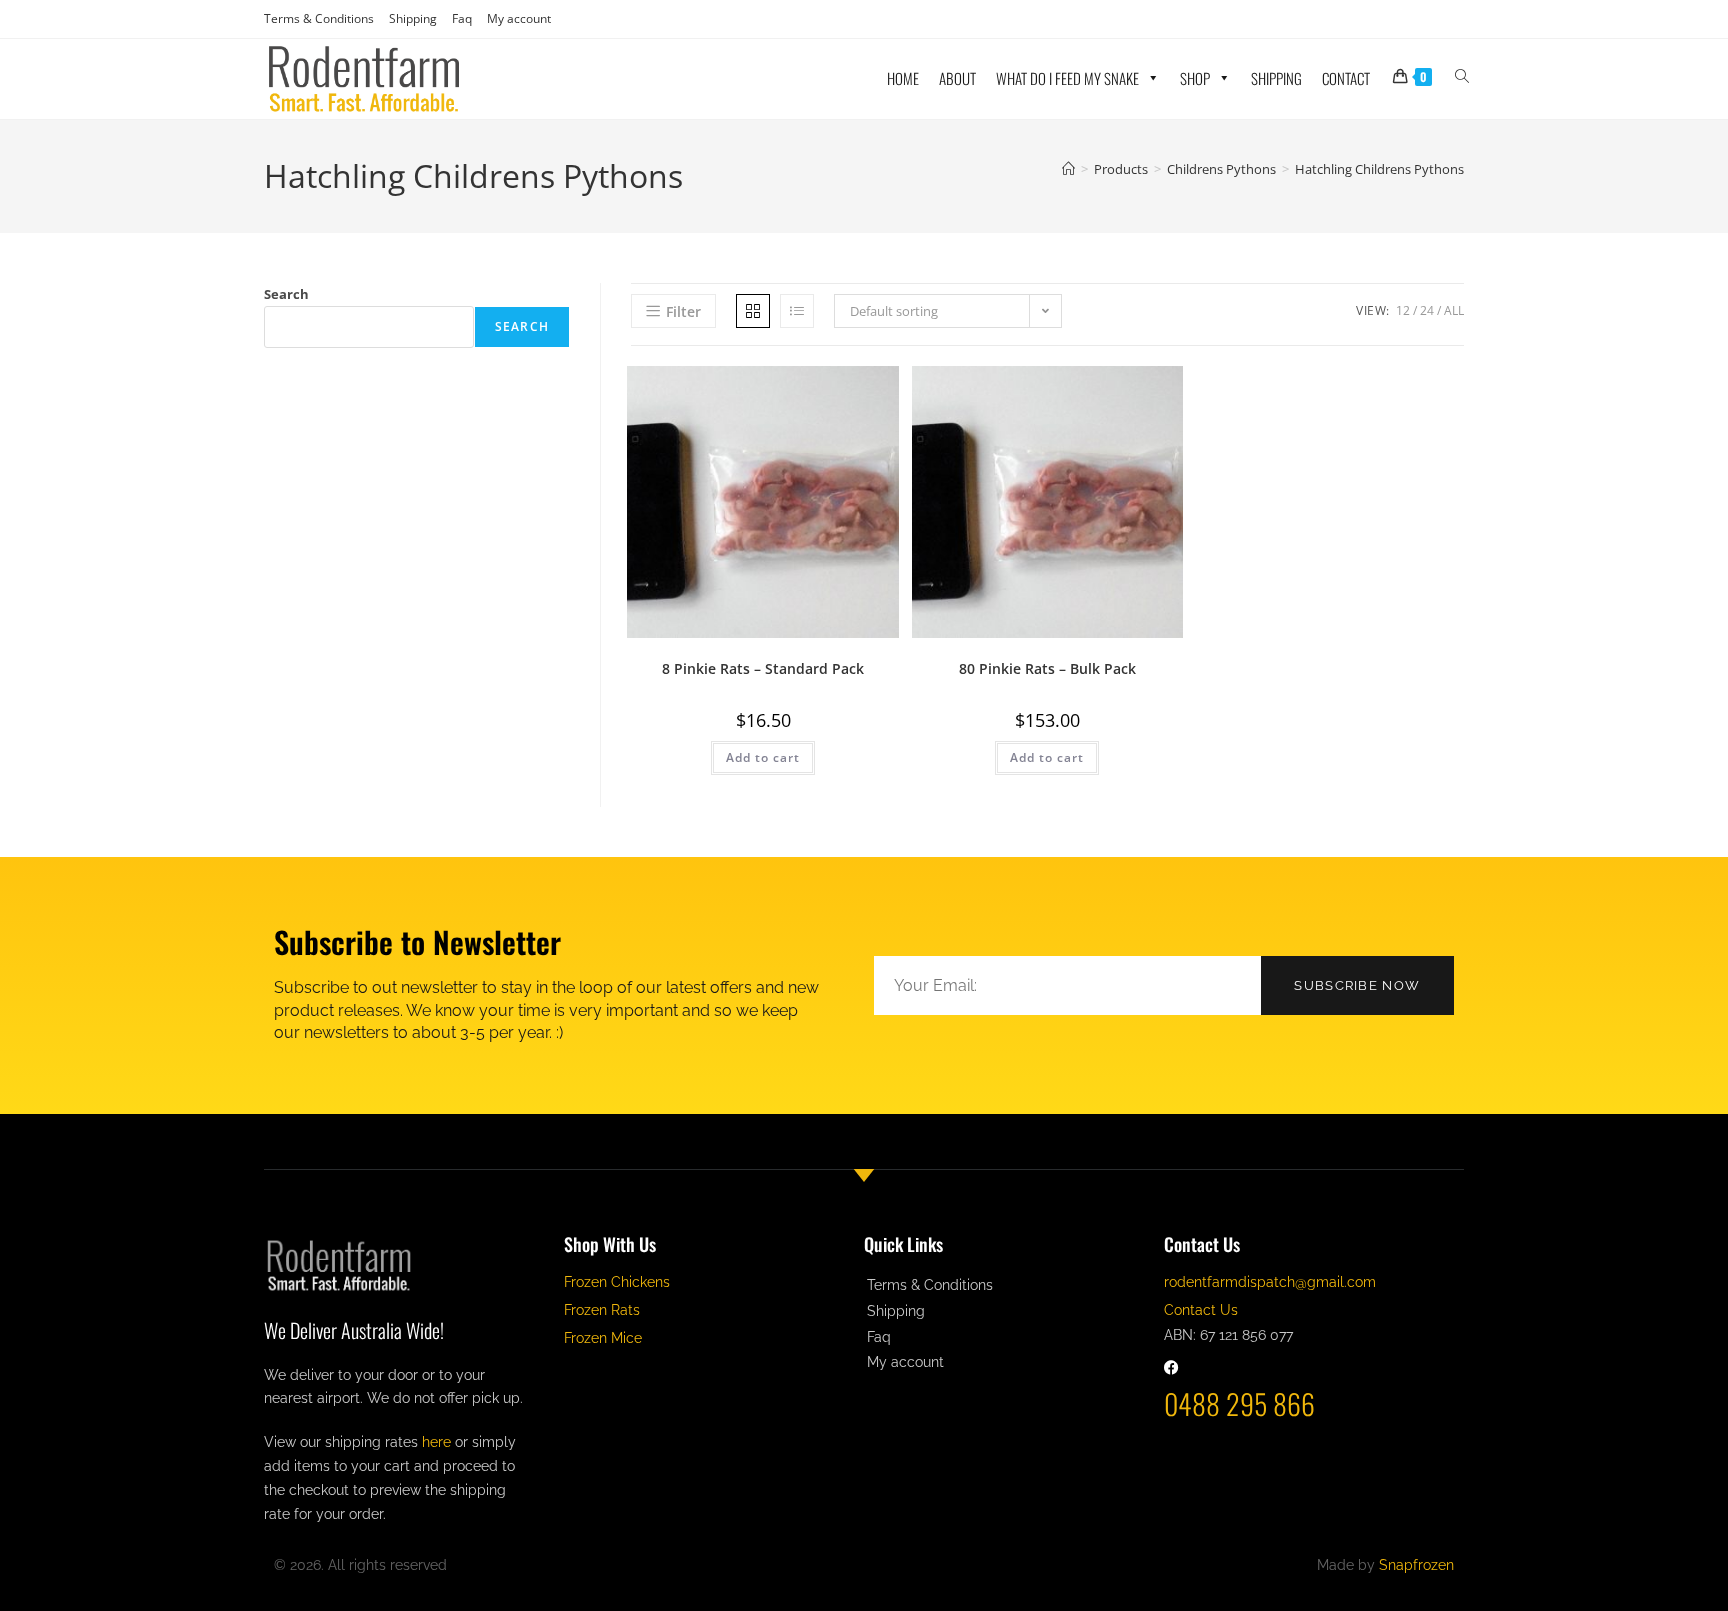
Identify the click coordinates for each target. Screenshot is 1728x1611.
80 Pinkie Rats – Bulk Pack (1047, 668)
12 (1403, 310)
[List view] (797, 311)
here (436, 1442)
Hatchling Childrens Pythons (1379, 169)
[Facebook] (1171, 1367)
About (957, 78)
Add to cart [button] (763, 757)
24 (1427, 310)
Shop (1195, 78)
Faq (462, 18)
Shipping (413, 18)
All (1454, 310)
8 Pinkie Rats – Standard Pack (763, 668)
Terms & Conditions (319, 18)
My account (519, 18)
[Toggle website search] (1462, 75)
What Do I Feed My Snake (1067, 78)
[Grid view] (753, 311)
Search (286, 294)
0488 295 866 (1239, 1403)
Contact (1346, 78)
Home (903, 78)
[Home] (1068, 169)
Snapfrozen (1416, 1565)
